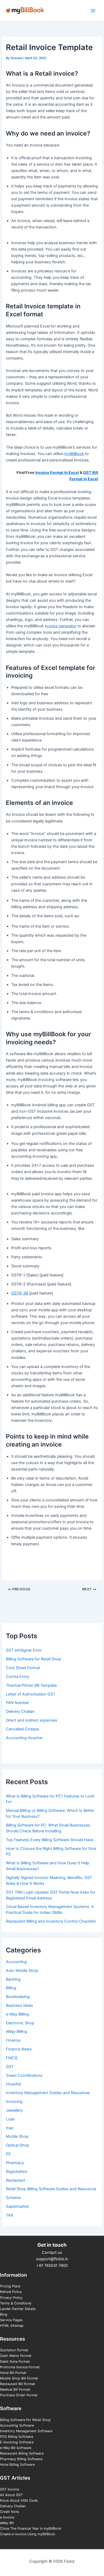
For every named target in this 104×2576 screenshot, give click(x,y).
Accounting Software (17, 2425)
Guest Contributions (24, 2075)
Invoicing (14, 2102)
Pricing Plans (10, 2286)
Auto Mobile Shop (22, 1971)
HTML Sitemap (12, 2326)
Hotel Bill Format (13, 2373)
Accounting (16, 1962)
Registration (17, 2172)
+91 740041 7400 (52, 2266)
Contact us (52, 2253)
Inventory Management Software (26, 2431)
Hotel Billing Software (17, 2465)
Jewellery (14, 2110)
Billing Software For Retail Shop (25, 2420)
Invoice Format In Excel (57, 473)
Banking (13, 1979)
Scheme (13, 2198)
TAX (9, 2215)
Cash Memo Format (16, 2356)
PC (9, 2154)
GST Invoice (9, 2489)
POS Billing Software (17, 2437)
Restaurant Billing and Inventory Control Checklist (51, 1921)
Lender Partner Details (18, 2309)
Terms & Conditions (16, 2303)
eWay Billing (16, 2032)
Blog (4, 2314)
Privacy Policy (11, 2298)
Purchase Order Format (19, 2395)
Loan (10, 2119)
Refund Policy (11, 2292)
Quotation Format (14, 2350)
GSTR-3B (20, 1293)
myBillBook (74, 454)
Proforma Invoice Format (20, 2367)
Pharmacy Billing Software (21, 2459)
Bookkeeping (18, 1997)
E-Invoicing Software (17, 2442)
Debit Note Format (15, 2362)
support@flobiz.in (52, 2259)
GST (10, 2067)
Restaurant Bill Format (18, 2384)
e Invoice (7, 2517)
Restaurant (16, 2180)
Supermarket (17, 2206)
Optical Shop (17, 2145)
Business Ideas (19, 2005)
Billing (11, 1988)
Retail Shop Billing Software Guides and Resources (51, 2189)
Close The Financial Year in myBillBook (31, 2528)
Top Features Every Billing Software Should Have (50, 1840)
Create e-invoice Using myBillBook (28, 2534)
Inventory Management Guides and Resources (48, 2093)
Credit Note (9, 2512)
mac (10, 2128)
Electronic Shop (20, 2023)
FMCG (12, 2058)
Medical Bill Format (15, 2389)
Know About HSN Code (19, 2501)
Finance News (19, 2049)
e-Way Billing (17, 2014)
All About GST (11, 2495)
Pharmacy (15, 2163)
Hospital (13, 2084)
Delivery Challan (13, 2506)
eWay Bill (7, 2523)
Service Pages (11, 2320)
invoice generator (61, 626)
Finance (13, 2040)
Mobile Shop (17, 2136)
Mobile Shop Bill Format (19, 2378)
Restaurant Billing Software (22, 2453)
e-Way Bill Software (16, 2448)
